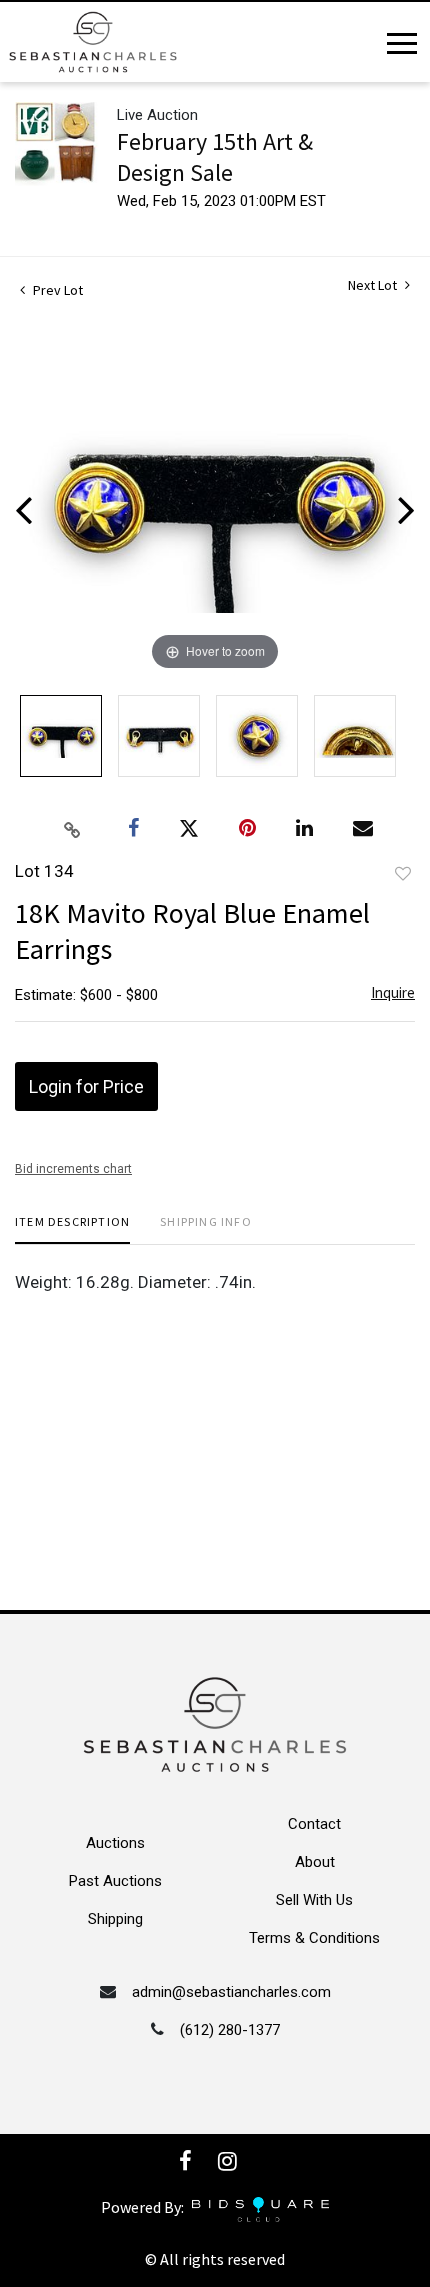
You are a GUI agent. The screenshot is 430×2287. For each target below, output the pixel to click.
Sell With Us (314, 1900)
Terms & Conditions (314, 1938)
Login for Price (86, 1086)
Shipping (115, 1919)
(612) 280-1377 (230, 2030)
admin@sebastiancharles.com (231, 1992)
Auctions (115, 1843)
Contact (314, 1824)
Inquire (393, 992)
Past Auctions (115, 1881)
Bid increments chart (73, 1169)
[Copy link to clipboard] (73, 829)
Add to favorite (403, 874)
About (315, 1862)
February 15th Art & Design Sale (215, 157)
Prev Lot (56, 290)
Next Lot (374, 285)
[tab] (72, 1229)
